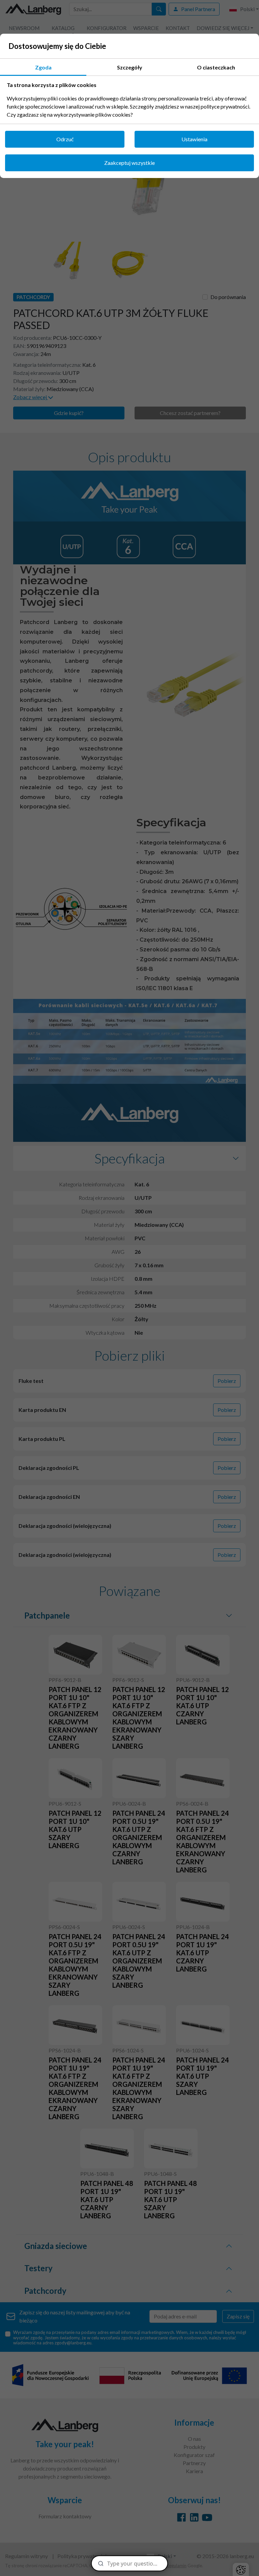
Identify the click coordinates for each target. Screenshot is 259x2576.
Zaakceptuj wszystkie (129, 163)
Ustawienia (194, 139)
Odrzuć (65, 139)
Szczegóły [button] (130, 67)
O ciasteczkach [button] (216, 67)
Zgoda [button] (43, 67)
